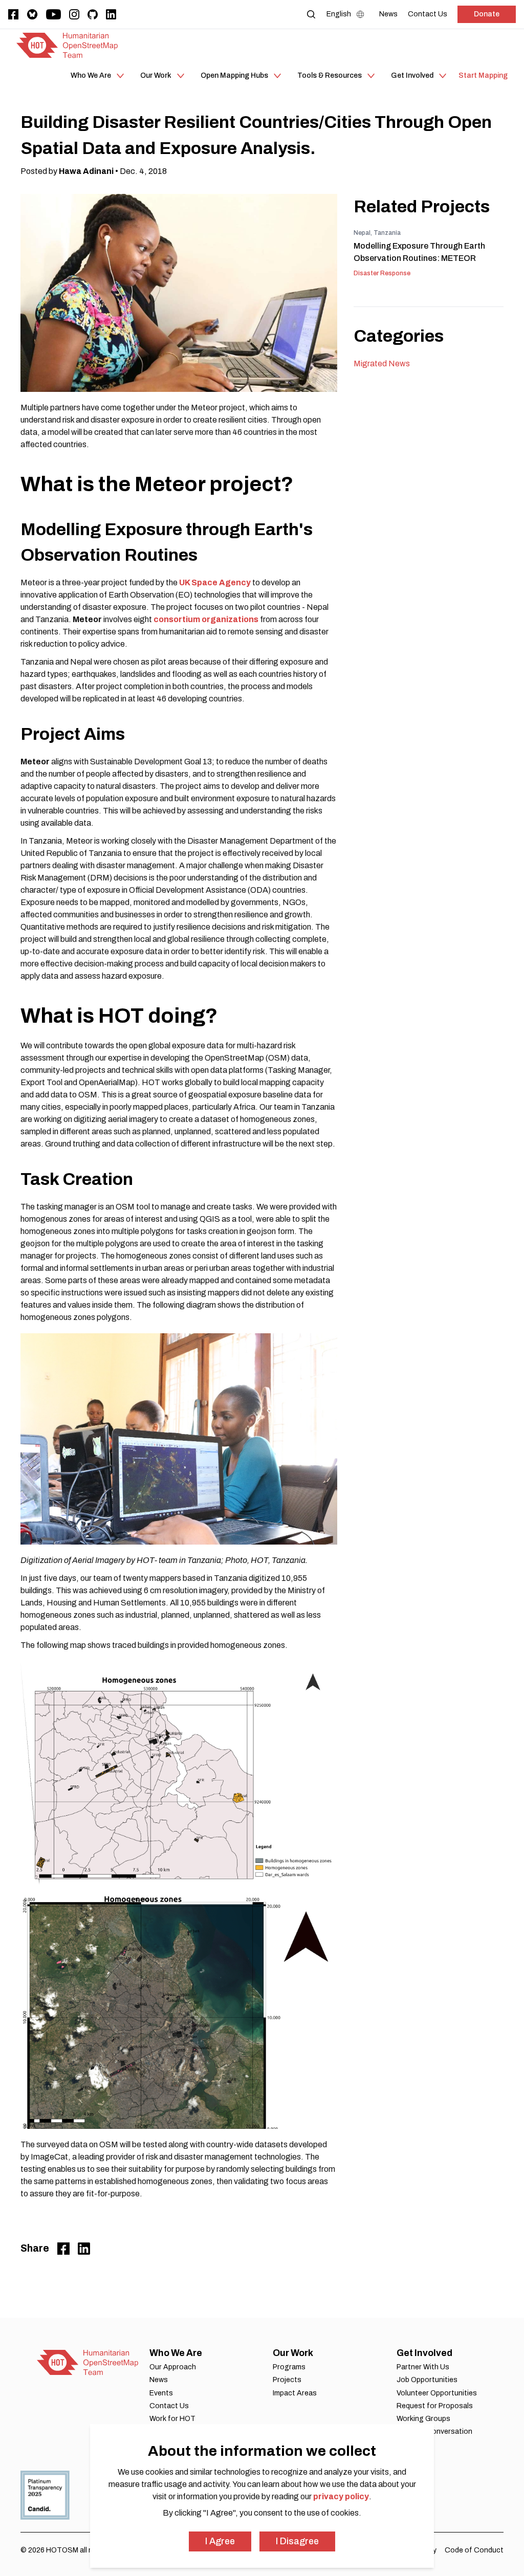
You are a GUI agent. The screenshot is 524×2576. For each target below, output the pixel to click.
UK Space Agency (215, 582)
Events (161, 2393)
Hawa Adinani (86, 171)
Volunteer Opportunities (437, 2393)
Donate (487, 14)
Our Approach (173, 2367)
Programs (289, 2367)
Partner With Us (423, 2367)
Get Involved (424, 2353)
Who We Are (176, 2353)
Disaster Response (382, 273)
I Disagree (297, 2541)
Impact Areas (295, 2393)
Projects (287, 2380)
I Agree (220, 2541)
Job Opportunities (427, 2380)
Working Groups (423, 2419)
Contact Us (169, 2406)
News (159, 2380)
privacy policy (341, 2496)
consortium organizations (206, 619)
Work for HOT (172, 2419)
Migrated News (382, 364)
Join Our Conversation (434, 2431)
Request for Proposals (435, 2406)
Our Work (293, 2353)
